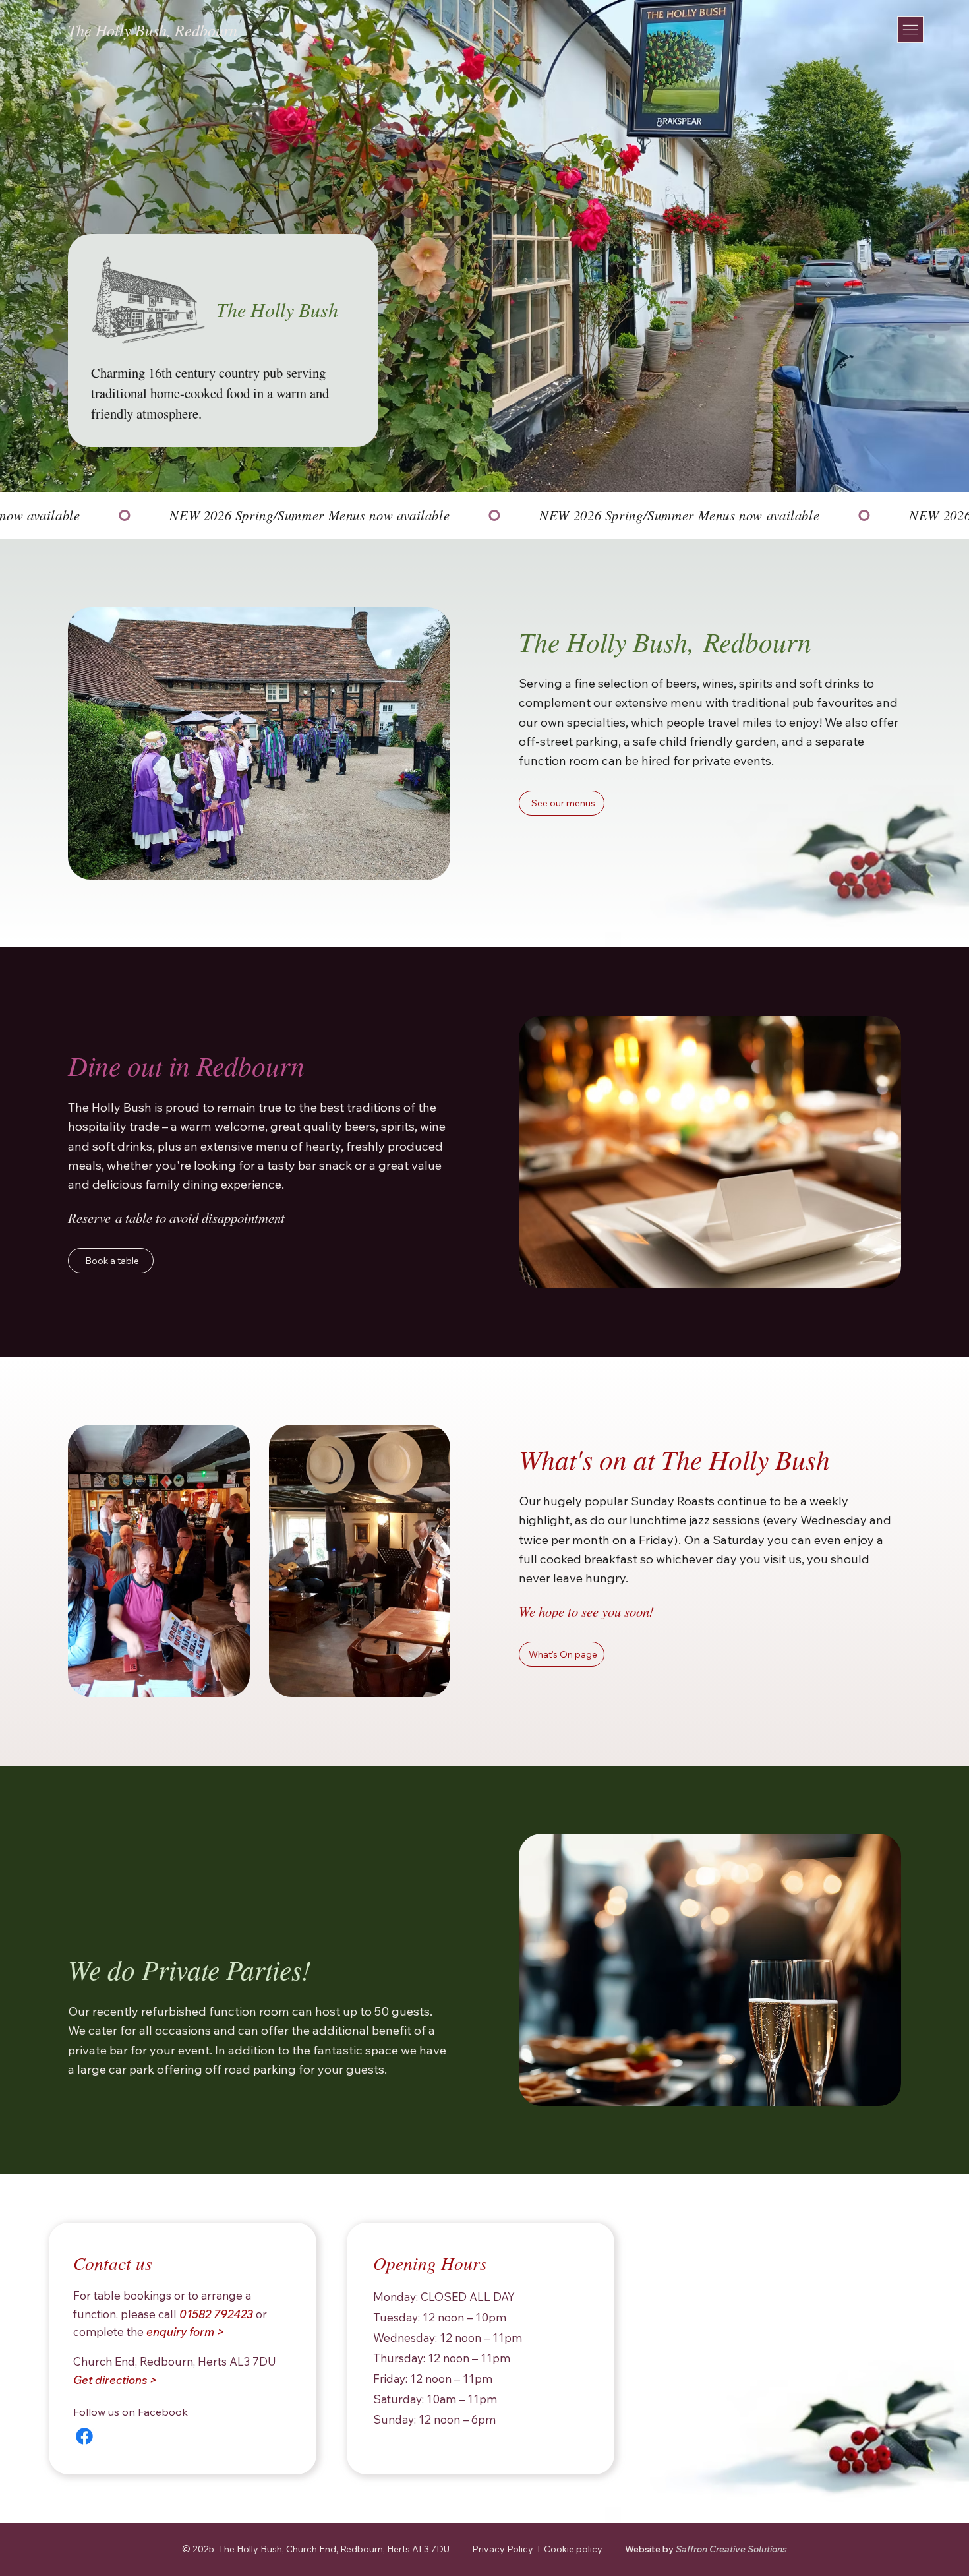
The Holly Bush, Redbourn (153, 30)
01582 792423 (216, 2314)
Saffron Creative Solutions (706, 2549)
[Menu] (910, 30)
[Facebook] (84, 2436)
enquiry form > (185, 2332)
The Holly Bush (277, 309)
